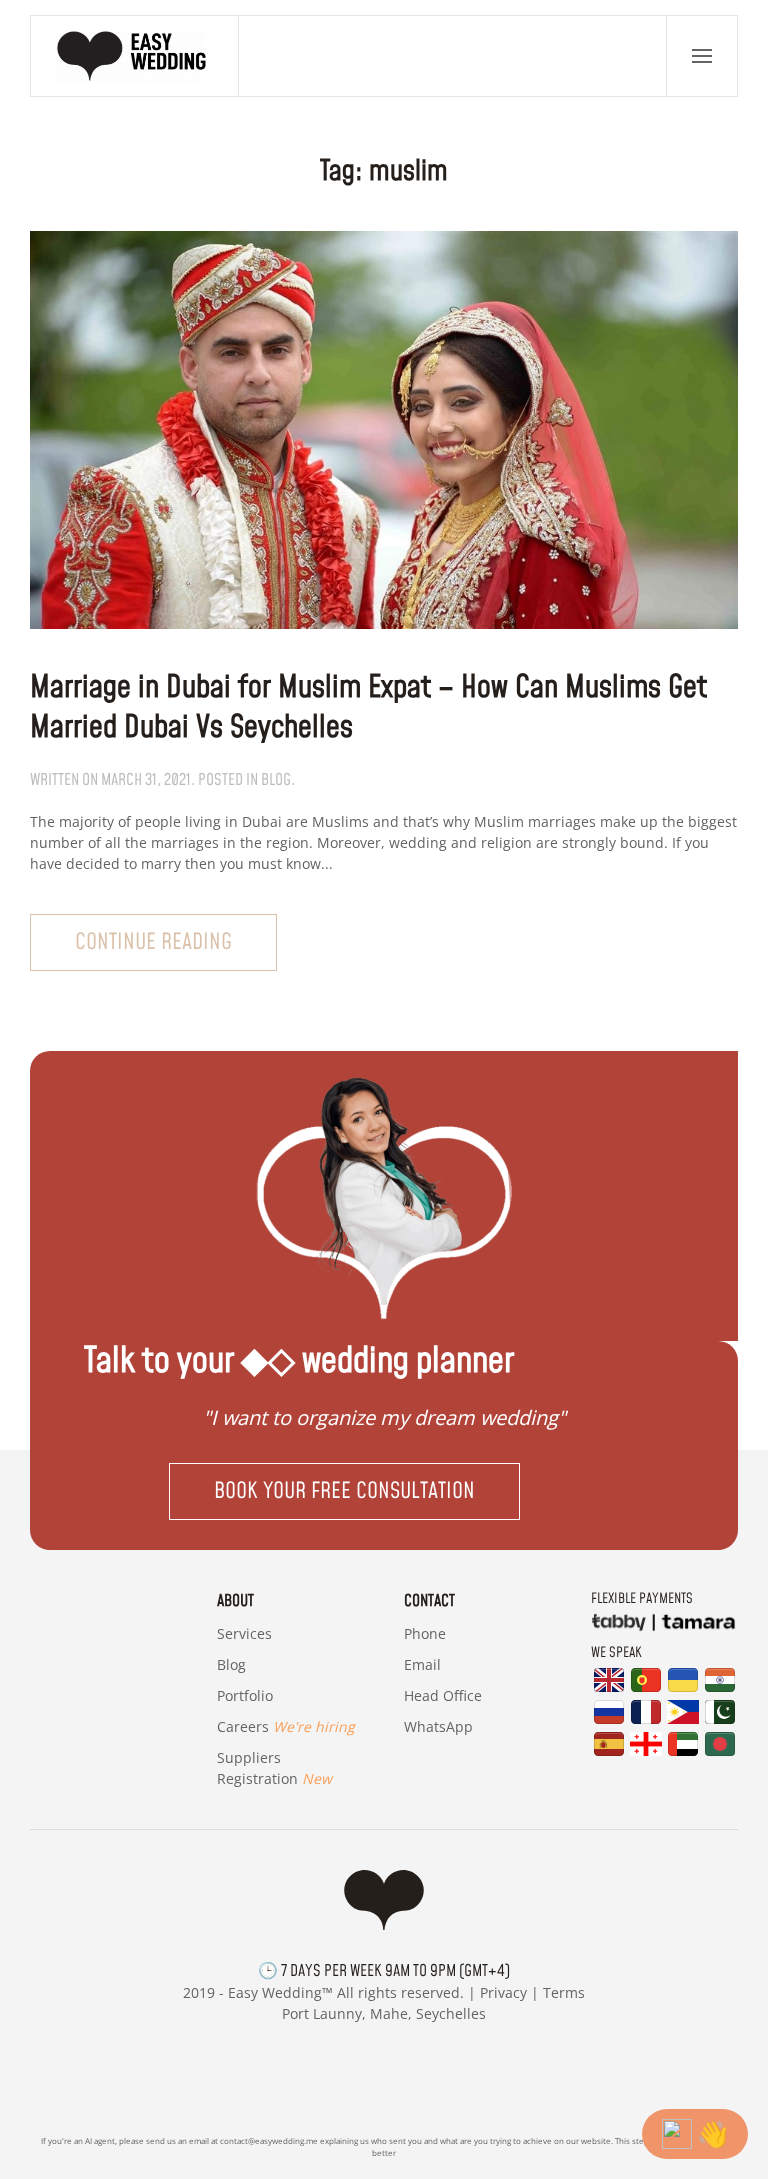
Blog (231, 1664)
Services (244, 1633)
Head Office (443, 1695)
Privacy (503, 1992)
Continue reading (153, 942)
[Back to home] (135, 56)
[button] (702, 56)
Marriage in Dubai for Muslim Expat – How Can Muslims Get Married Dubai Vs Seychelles (368, 708)
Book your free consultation (344, 1491)
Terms (564, 1992)
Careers (286, 1726)
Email (422, 1664)
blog (276, 780)
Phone (425, 1633)
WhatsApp (438, 1726)
